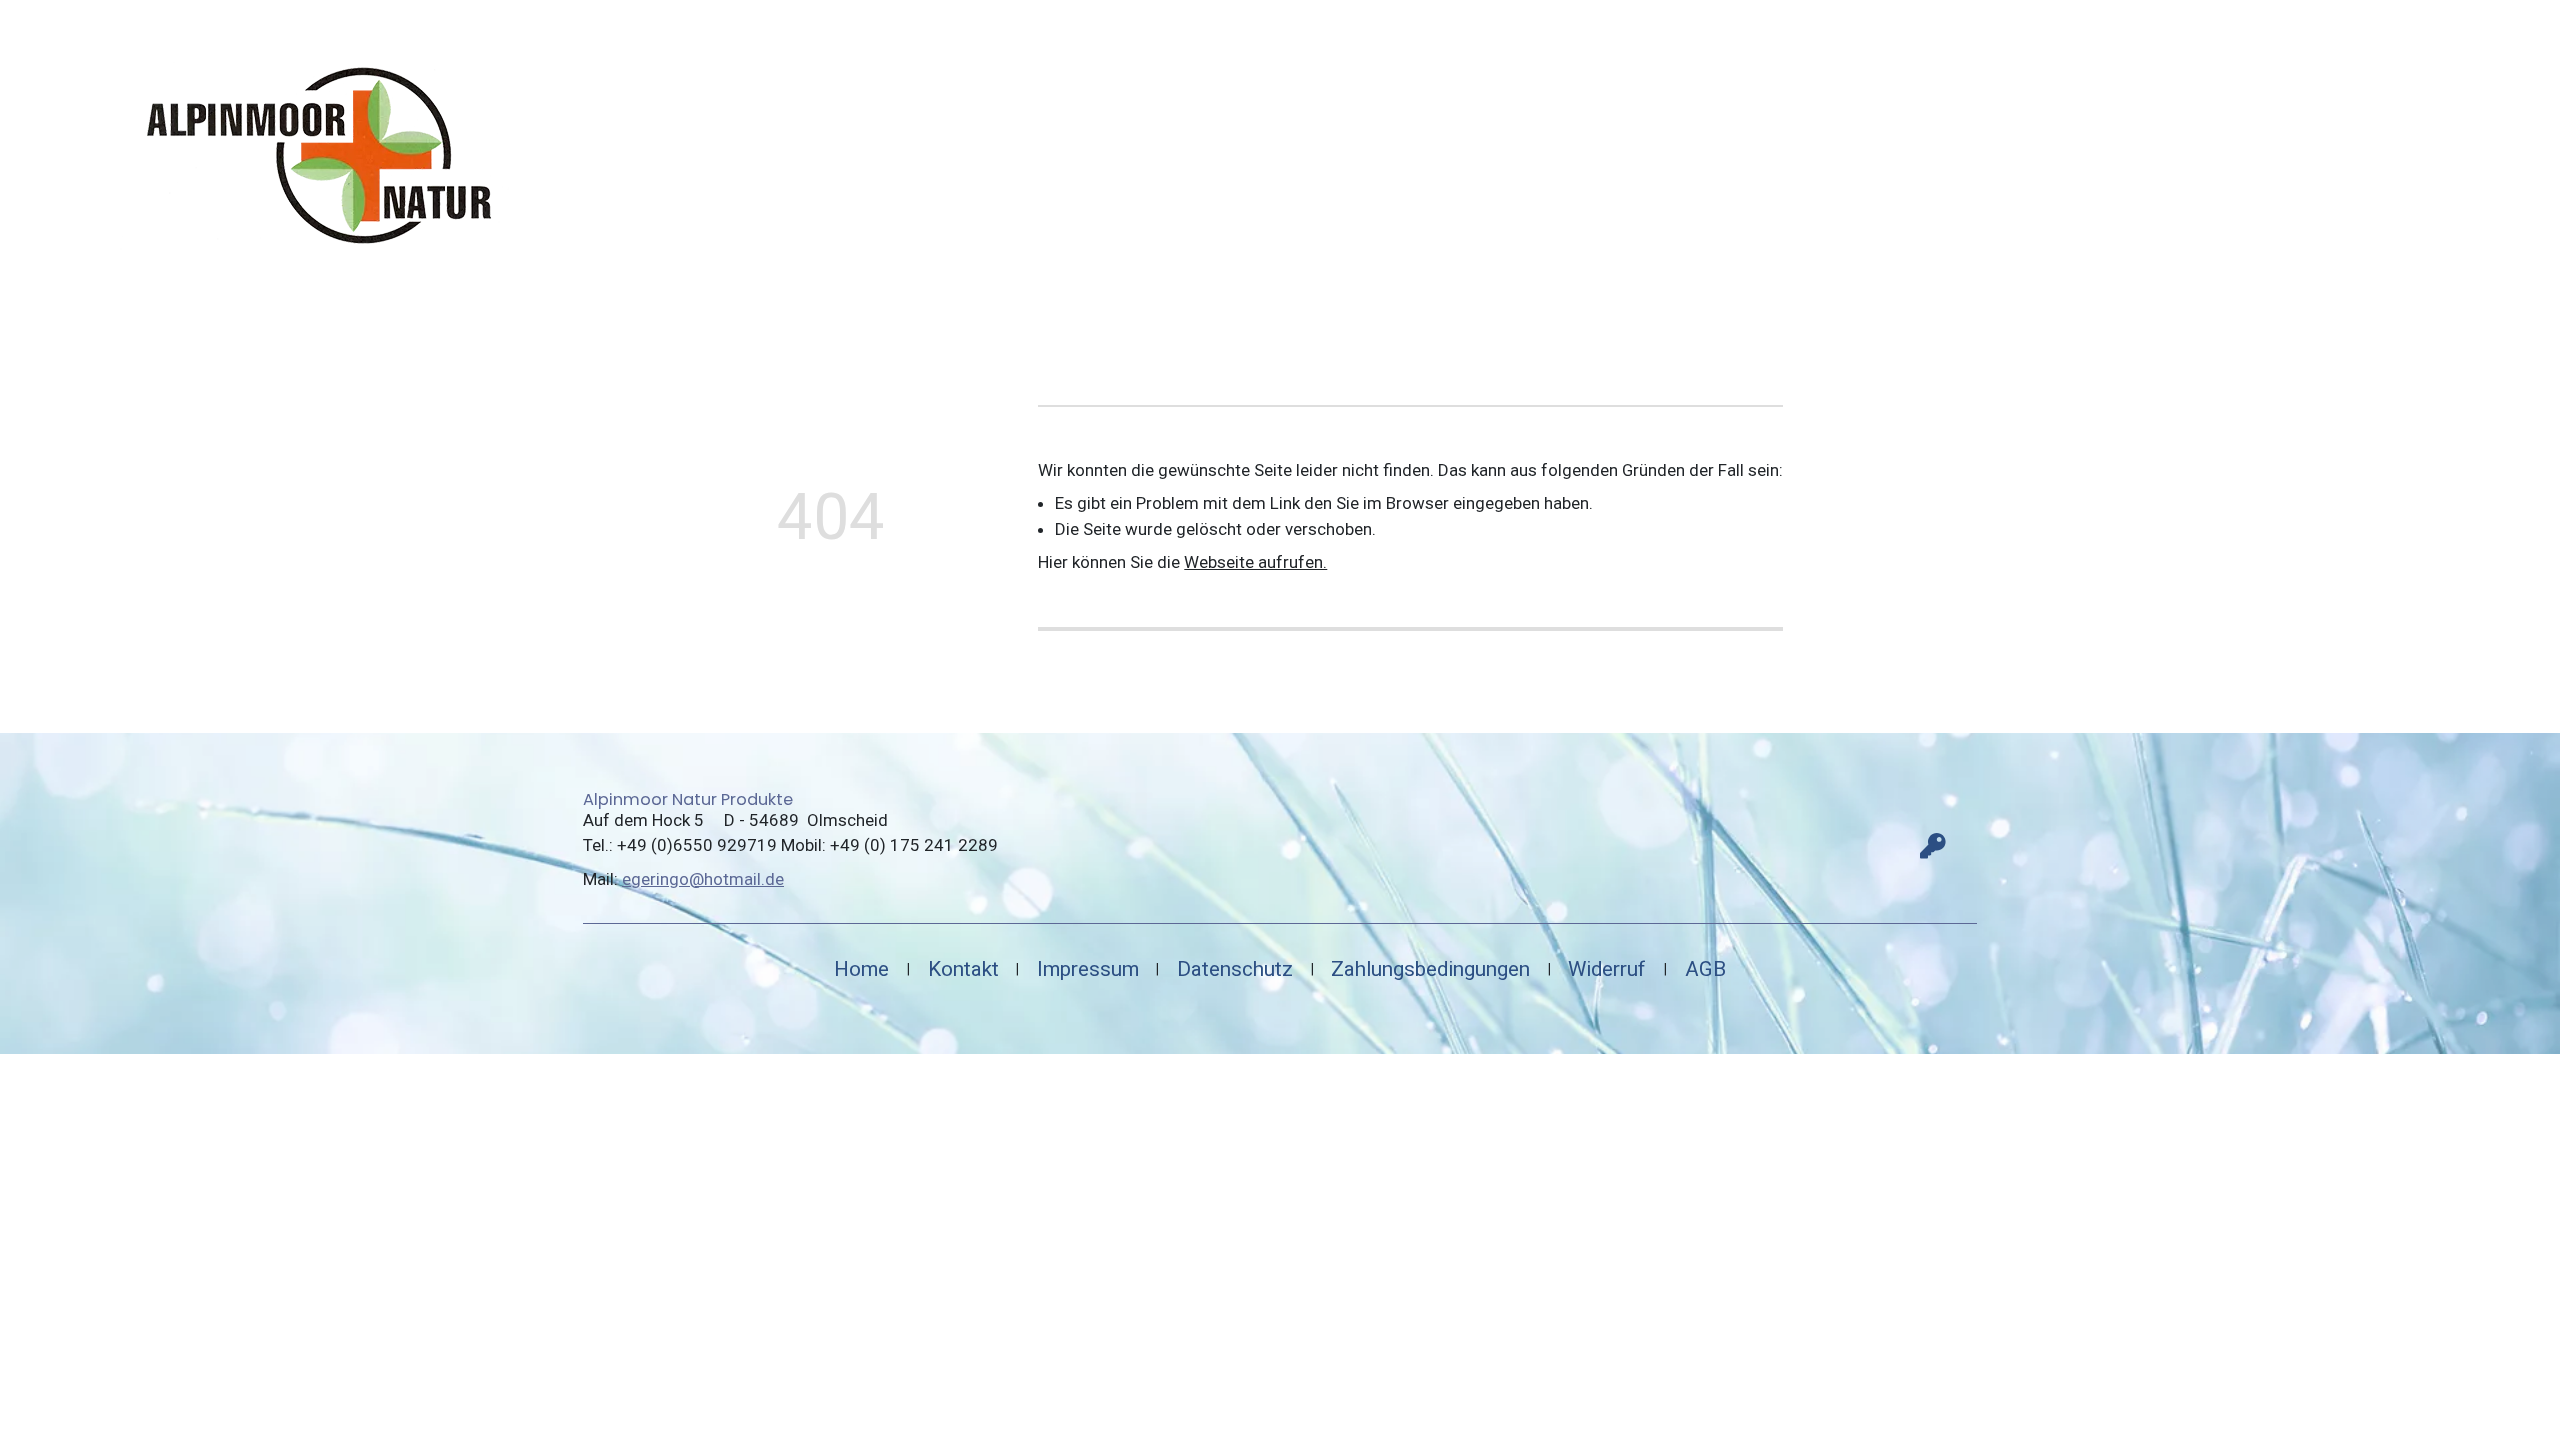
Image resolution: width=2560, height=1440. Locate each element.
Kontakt (963, 969)
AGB (1705, 969)
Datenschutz (1235, 969)
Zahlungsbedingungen (1430, 969)
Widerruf (1607, 969)
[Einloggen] (1933, 846)
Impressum (1088, 969)
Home (861, 969)
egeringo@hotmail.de (703, 879)
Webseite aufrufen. (1255, 562)
